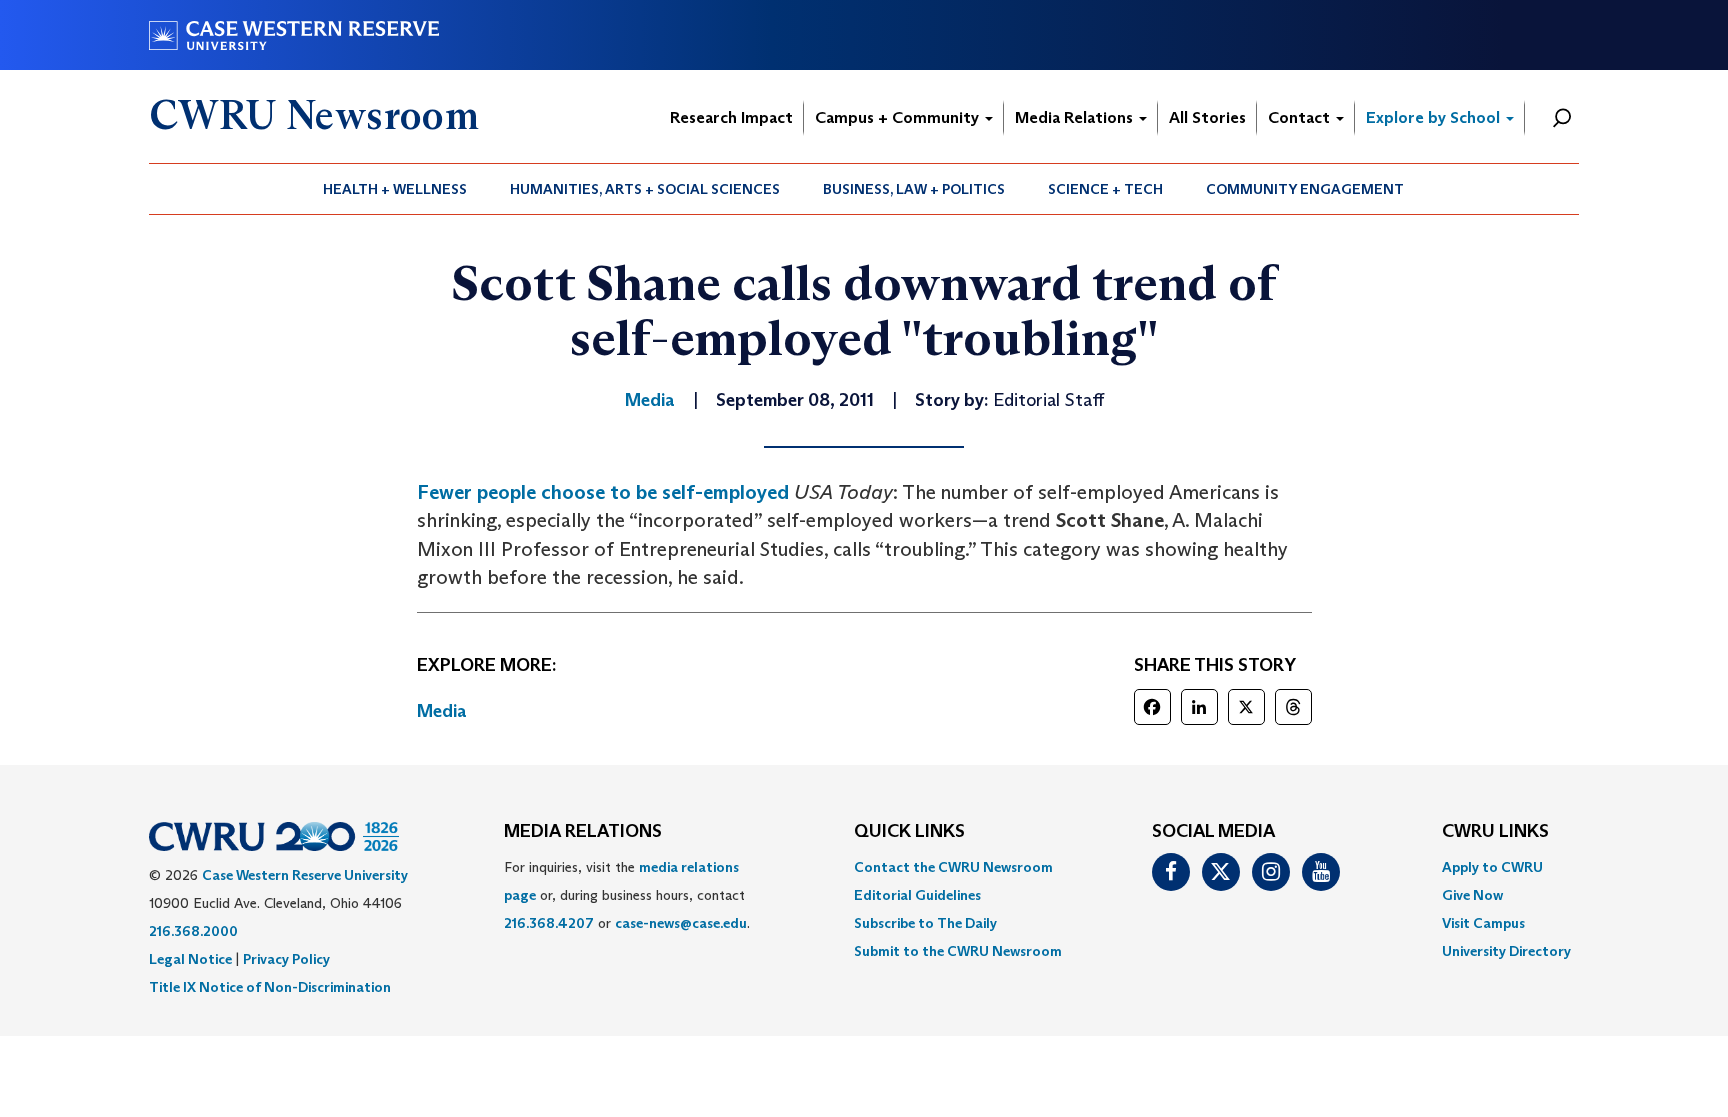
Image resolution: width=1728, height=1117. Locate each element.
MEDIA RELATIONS (583, 832)
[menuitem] (395, 189)
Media (442, 711)
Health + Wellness (395, 189)
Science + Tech (1105, 189)
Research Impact (731, 117)
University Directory (1506, 951)
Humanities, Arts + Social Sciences (645, 189)
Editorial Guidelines (917, 895)
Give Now (1472, 895)
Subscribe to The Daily (925, 923)
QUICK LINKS (909, 832)
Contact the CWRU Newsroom (953, 867)
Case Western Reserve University (305, 875)
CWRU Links (1495, 832)
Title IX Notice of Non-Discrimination (270, 987)
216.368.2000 (193, 931)
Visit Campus (1483, 923)
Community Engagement (1305, 189)
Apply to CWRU (1492, 867)
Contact (1301, 117)
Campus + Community (899, 117)
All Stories (1207, 117)
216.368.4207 (549, 923)
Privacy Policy (286, 959)
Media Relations (1076, 117)
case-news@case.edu (681, 923)
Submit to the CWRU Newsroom (958, 951)
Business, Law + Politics (914, 189)
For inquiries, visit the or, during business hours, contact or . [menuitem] (627, 895)
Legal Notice (190, 959)
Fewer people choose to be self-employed (603, 492)
